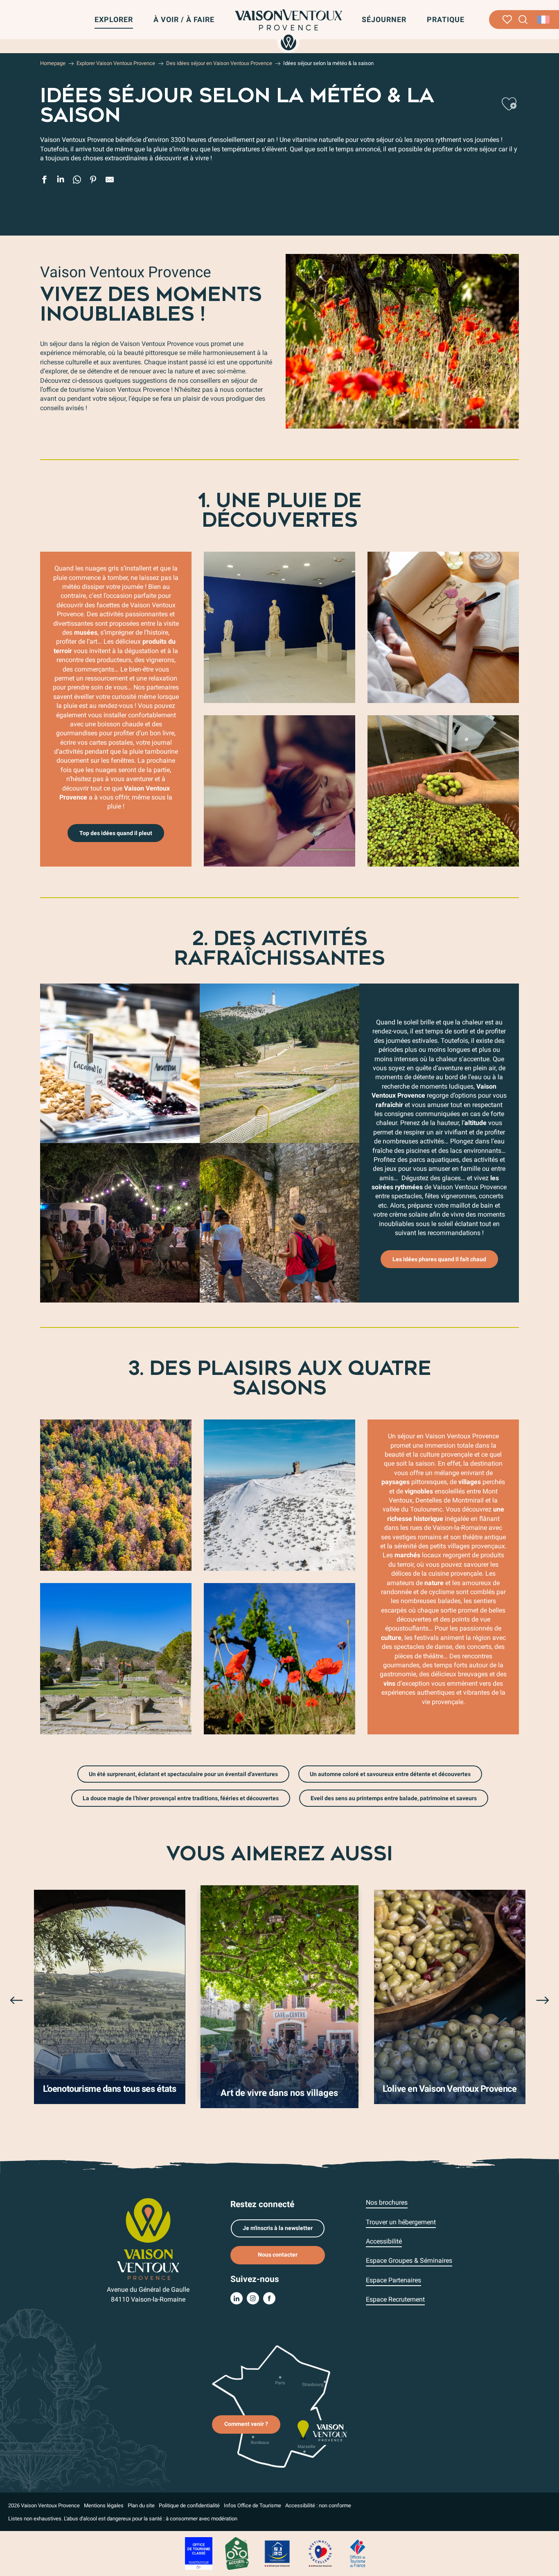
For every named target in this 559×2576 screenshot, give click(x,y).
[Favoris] (507, 20)
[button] (523, 20)
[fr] (544, 20)
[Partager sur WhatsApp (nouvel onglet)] (77, 181)
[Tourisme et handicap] (277, 2553)
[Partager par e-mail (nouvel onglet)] (110, 181)
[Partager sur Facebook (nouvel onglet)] (44, 181)
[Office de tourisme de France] (358, 2553)
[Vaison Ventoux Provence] (289, 30)
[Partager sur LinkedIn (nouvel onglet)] (61, 181)
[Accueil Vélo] (237, 2553)
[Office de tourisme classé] (199, 2553)
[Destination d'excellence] (320, 2553)
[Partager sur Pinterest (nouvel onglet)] (93, 181)
